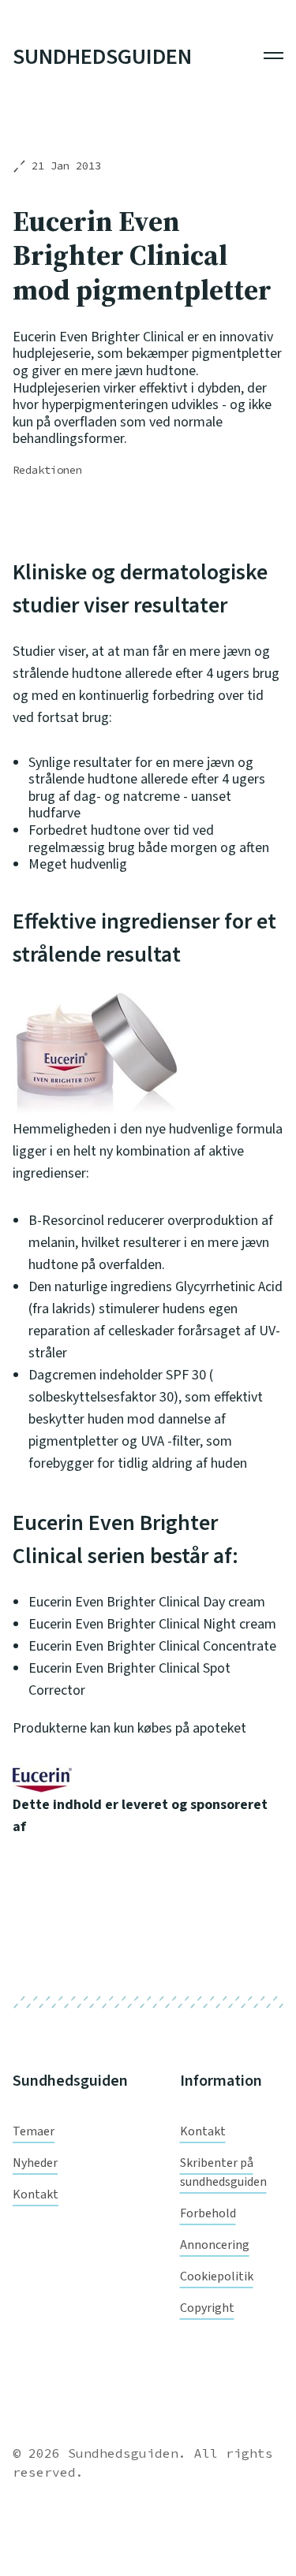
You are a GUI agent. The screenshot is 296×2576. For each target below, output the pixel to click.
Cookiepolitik (217, 2276)
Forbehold (208, 2213)
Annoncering (215, 2245)
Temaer (34, 2131)
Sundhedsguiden (102, 58)
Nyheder (35, 2163)
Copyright (207, 2308)
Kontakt (36, 2194)
